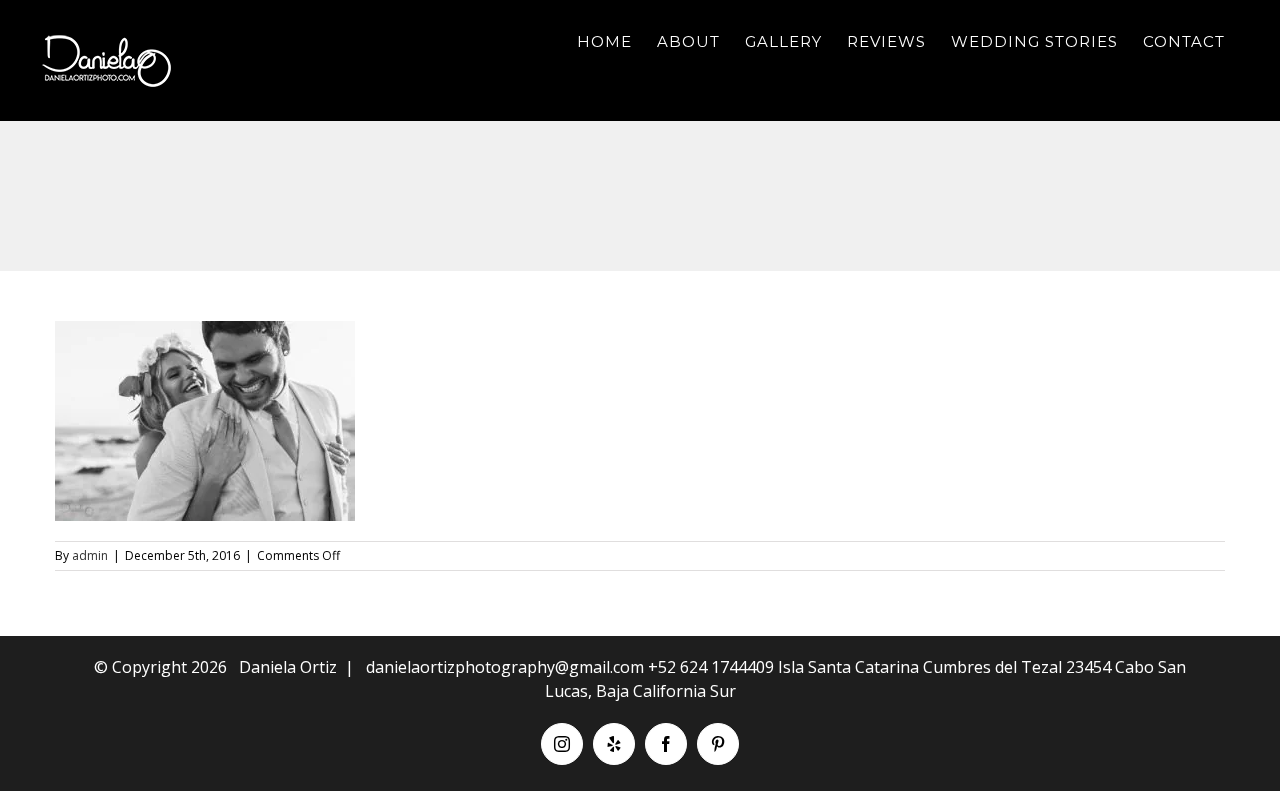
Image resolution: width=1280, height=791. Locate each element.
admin (90, 555)
